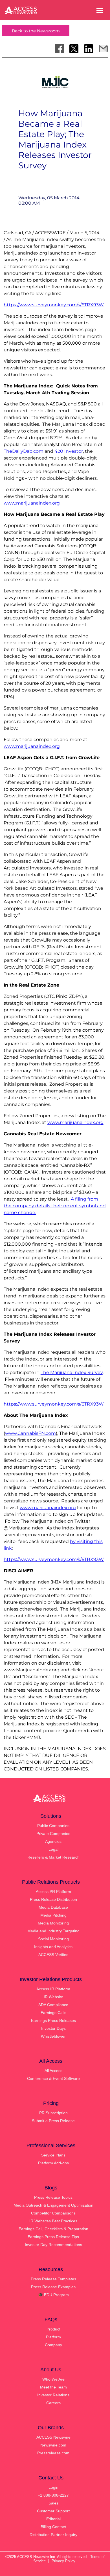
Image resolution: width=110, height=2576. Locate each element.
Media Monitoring (53, 1923)
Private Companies (53, 1834)
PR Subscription (53, 2113)
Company (53, 2345)
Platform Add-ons (53, 2163)
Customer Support (53, 2511)
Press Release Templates (53, 2279)
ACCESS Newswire (53, 2437)
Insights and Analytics (53, 1947)
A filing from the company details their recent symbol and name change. (55, 1206)
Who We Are (53, 2379)
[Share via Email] (103, 49)
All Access (53, 2071)
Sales (53, 2503)
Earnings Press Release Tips (53, 2237)
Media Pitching (53, 1915)
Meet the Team (53, 2387)
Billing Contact (53, 2527)
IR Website (53, 1997)
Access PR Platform (53, 1892)
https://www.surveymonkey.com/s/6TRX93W (54, 305)
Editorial (53, 2519)
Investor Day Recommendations (53, 2245)
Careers (53, 2403)
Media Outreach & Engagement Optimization (53, 2205)
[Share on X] (74, 49)
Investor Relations (53, 2395)
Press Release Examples (53, 2287)
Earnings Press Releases (53, 2020)
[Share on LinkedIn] (89, 49)
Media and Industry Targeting (53, 1931)
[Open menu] (100, 10)
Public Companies (53, 1826)
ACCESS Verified (53, 1955)
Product (53, 2329)
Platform (53, 2337)
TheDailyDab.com (24, 451)
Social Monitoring (53, 1939)
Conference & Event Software (53, 2078)
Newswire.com (53, 2445)
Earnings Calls (53, 2013)
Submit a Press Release (53, 2121)
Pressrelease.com (53, 2453)
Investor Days (53, 2028)
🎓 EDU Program (53, 2295)
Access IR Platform (53, 1989)
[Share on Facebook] (59, 49)
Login (53, 2487)
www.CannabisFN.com (30, 1433)
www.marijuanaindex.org (32, 503)
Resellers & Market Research (53, 1857)
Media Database (53, 1907)
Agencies (53, 1841)
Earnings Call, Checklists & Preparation (53, 2229)
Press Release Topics (53, 2197)
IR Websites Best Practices (53, 2221)
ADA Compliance (53, 2005)
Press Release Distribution (53, 1899)
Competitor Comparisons (53, 2213)
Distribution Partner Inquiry (53, 2535)
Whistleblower (53, 2036)
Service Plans (53, 2155)
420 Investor (69, 451)
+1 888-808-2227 (53, 2495)
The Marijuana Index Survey (72, 1372)
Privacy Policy (63, 2561)
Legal (53, 1849)
